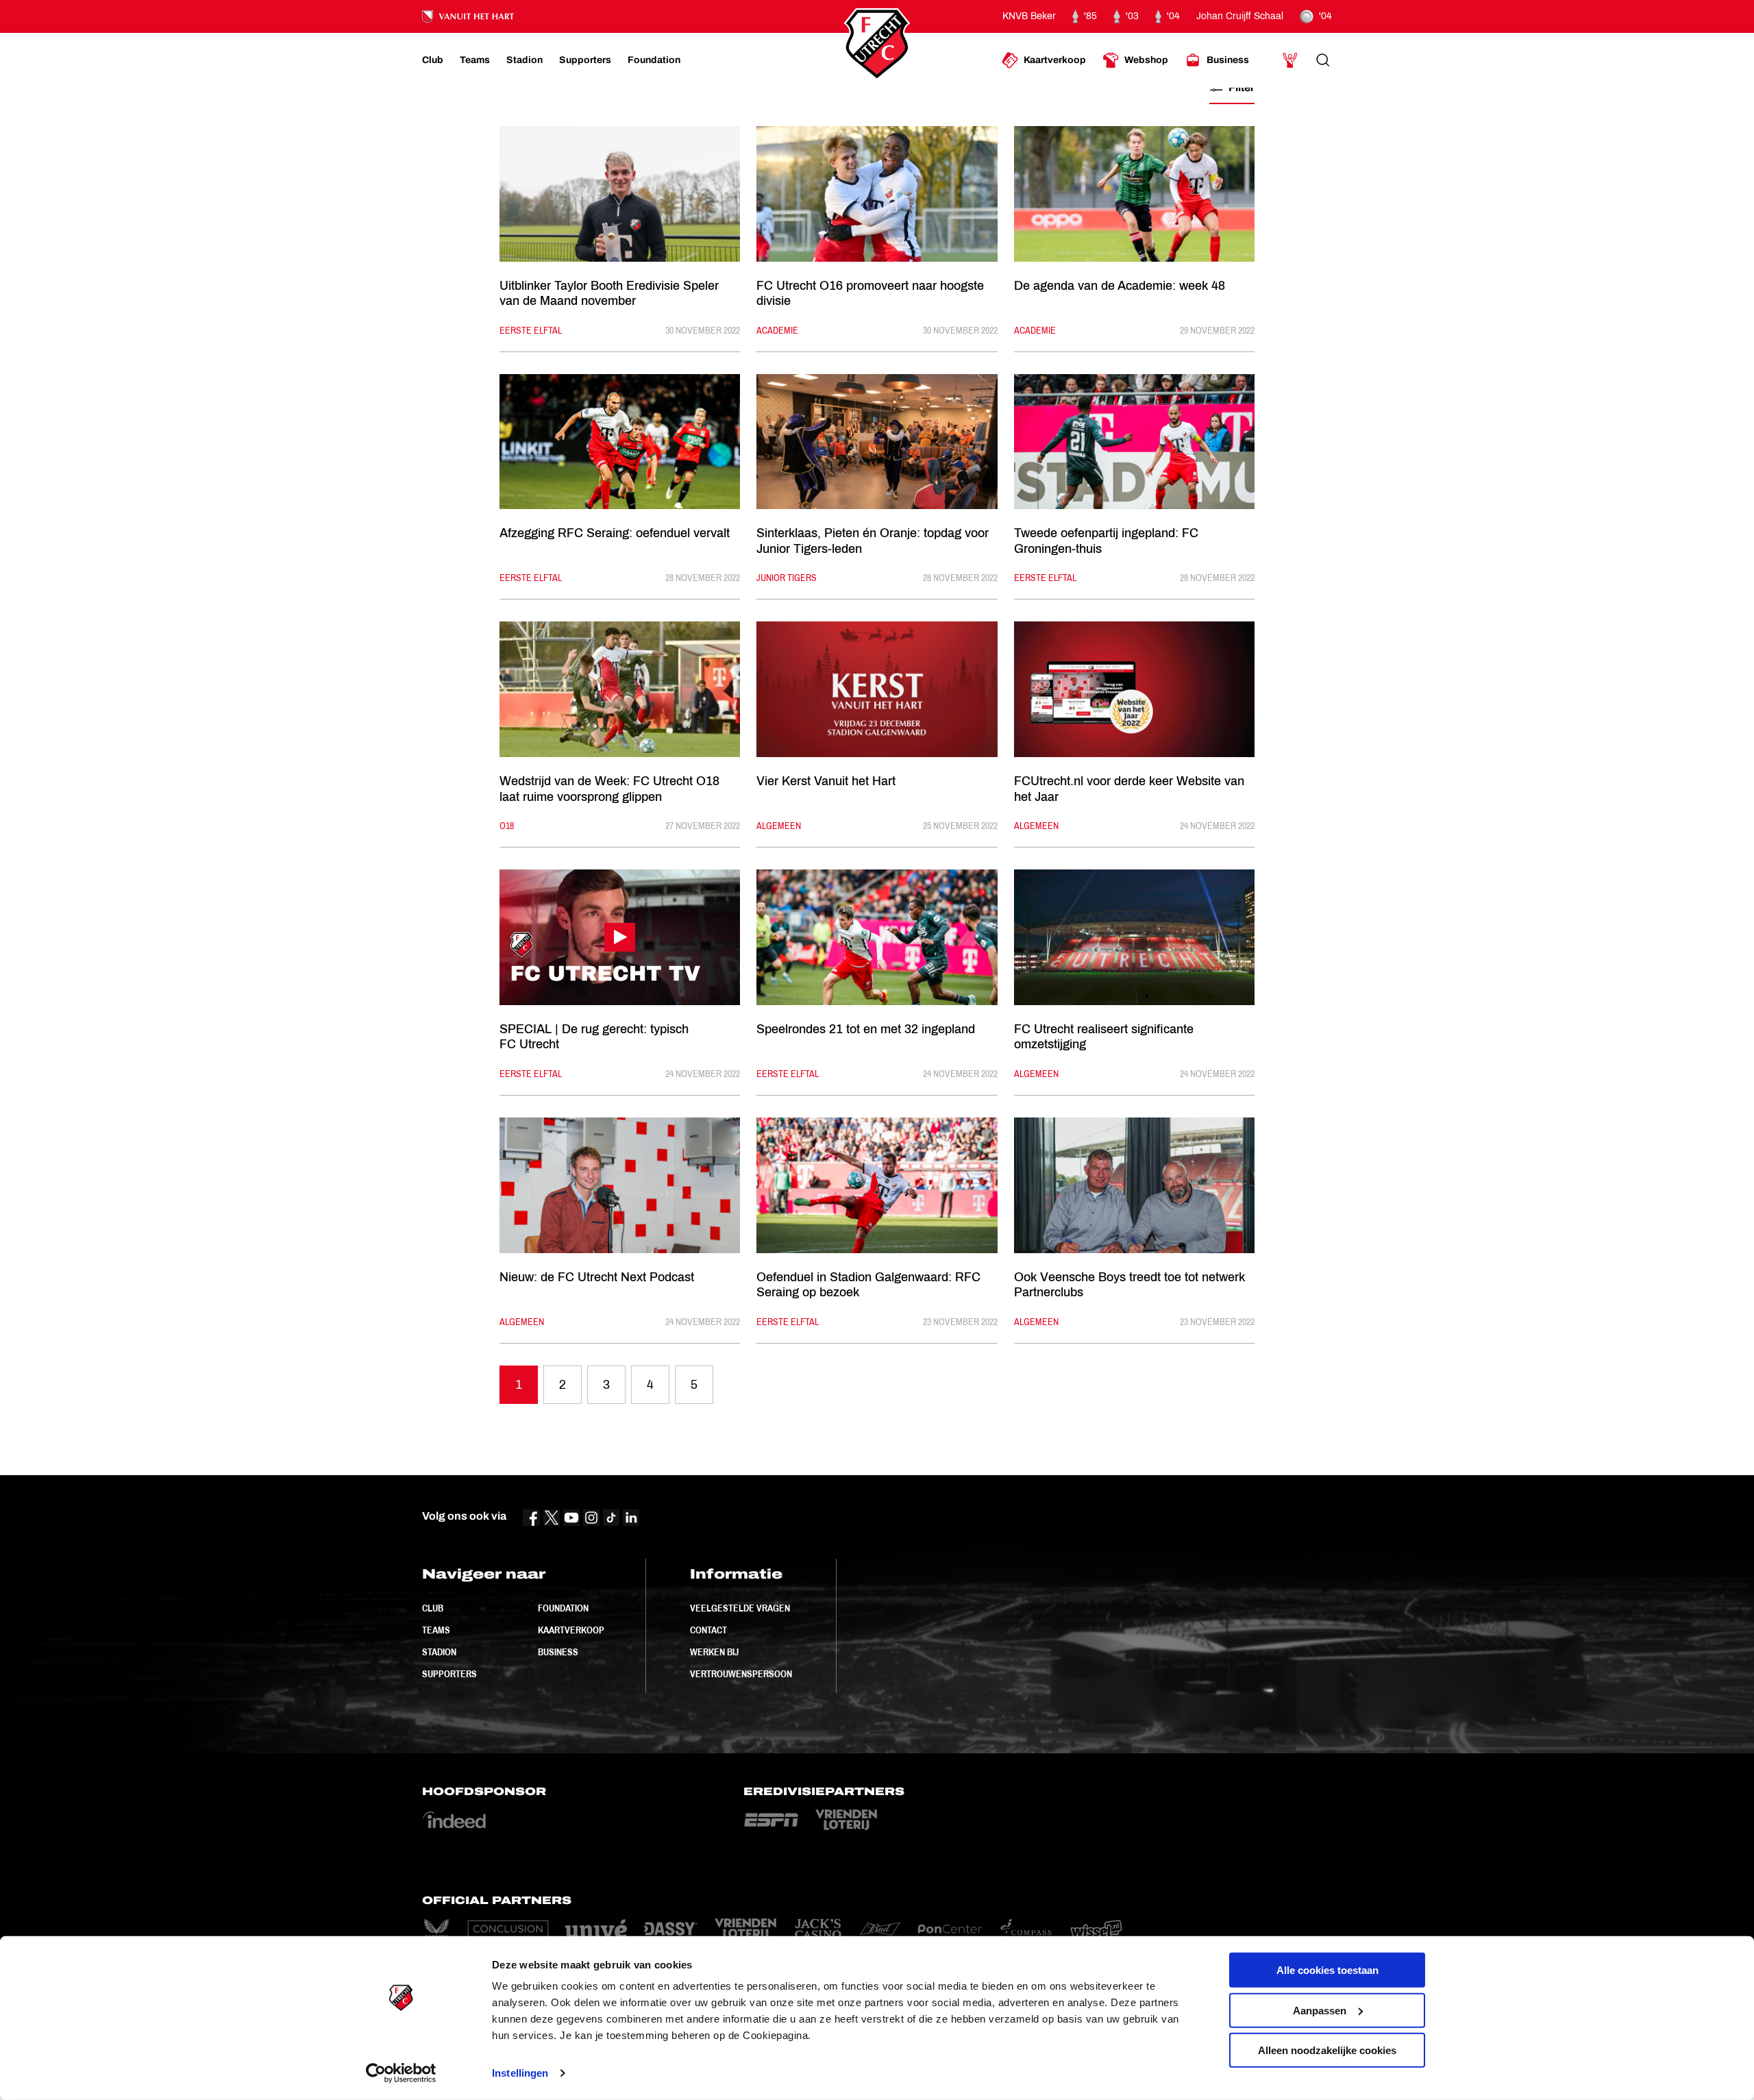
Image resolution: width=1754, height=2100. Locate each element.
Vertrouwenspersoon (741, 1674)
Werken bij (714, 1652)
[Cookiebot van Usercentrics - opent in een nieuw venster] (401, 2073)
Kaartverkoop (571, 1630)
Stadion (439, 1652)
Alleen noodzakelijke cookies (1327, 2050)
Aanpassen (1320, 2010)
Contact (708, 1630)
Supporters (449, 1674)
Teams (436, 1630)
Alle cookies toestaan (1327, 1970)
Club (433, 1608)
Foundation (563, 1608)
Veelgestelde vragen (740, 1608)
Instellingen (520, 2073)
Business (558, 1652)
